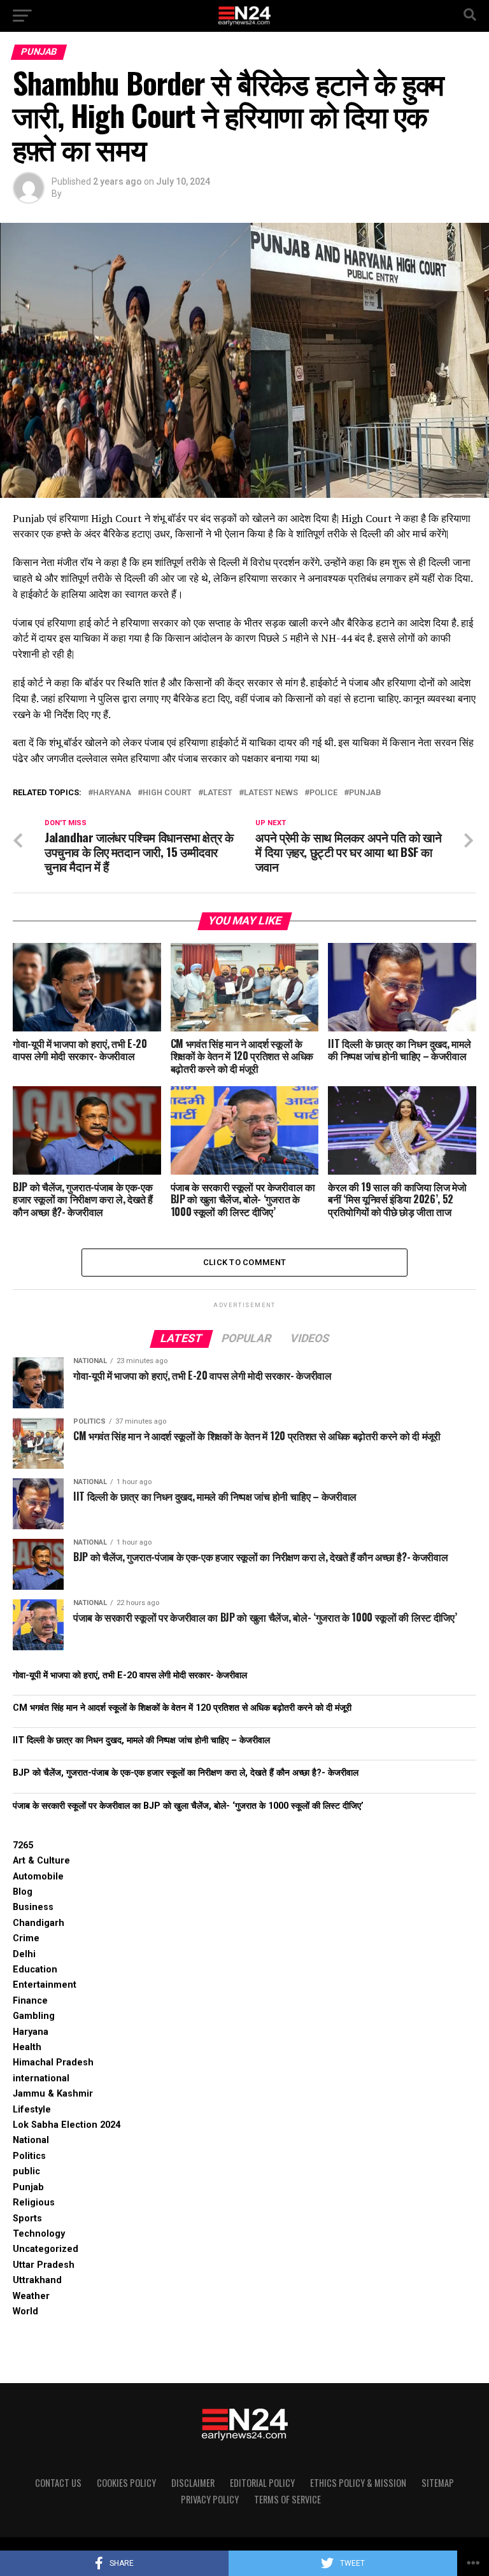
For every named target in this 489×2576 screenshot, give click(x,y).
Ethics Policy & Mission (358, 2483)
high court (167, 793)
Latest (218, 793)
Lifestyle (32, 2110)
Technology (39, 2234)
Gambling (34, 2016)
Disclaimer (193, 2483)
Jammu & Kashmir (53, 2094)
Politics (29, 2156)
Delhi (24, 1954)
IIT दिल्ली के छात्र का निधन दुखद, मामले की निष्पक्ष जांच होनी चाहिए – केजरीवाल (141, 1740)
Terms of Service (287, 2499)
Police (323, 793)
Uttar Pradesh (44, 2265)
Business (33, 1907)
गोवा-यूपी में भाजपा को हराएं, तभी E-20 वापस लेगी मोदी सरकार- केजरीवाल (130, 1675)
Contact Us (58, 2483)
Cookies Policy (126, 2483)
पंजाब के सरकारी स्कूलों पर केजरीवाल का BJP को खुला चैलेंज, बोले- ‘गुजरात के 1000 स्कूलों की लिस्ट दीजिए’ (188, 1806)
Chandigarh (39, 1923)
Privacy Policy (210, 2499)
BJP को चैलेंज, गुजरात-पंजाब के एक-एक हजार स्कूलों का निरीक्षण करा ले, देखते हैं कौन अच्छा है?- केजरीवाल (186, 1773)
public (26, 2171)
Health (27, 2047)
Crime (26, 1938)
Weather (31, 2296)
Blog (23, 1892)
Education (35, 1970)
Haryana (112, 793)
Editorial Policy (262, 2483)
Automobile (38, 1877)
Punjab (365, 793)
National (31, 2140)
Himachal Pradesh (53, 2063)
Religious (34, 2203)
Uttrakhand (37, 2280)
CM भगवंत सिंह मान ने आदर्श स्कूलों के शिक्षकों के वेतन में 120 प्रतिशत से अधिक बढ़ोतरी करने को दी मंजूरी (182, 1708)
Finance (30, 2001)
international (41, 2078)
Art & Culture (41, 1861)
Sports (27, 2219)
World (25, 2311)
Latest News (271, 793)
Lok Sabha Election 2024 (67, 2125)
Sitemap (438, 2483)
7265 (23, 1845)
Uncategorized (46, 2249)
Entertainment (45, 1985)
